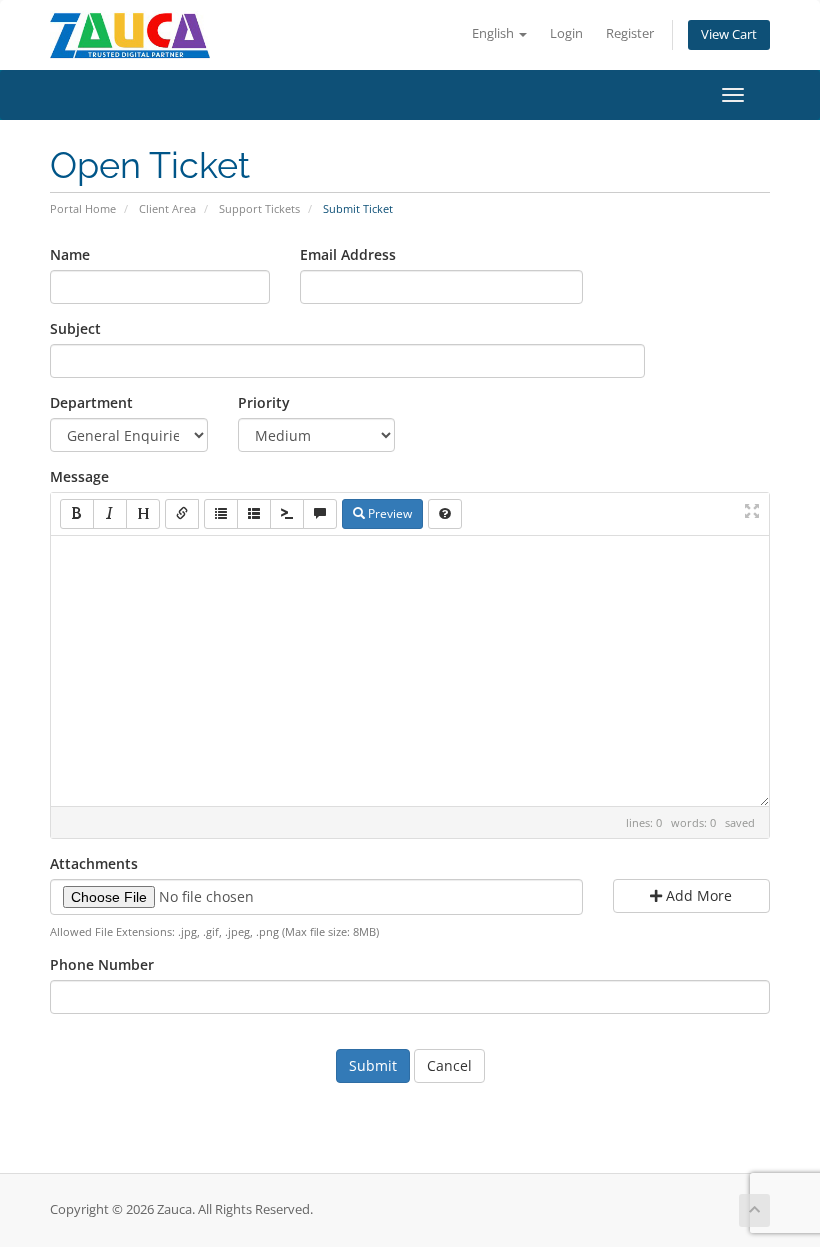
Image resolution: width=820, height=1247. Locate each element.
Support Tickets (259, 208)
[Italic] (110, 514)
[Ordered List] (254, 514)
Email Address (348, 254)
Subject (75, 328)
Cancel (449, 1065)
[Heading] (143, 514)
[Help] (445, 514)
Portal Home (83, 208)
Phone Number (102, 964)
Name (70, 254)
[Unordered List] (221, 514)
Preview (388, 513)
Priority (264, 402)
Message (79, 476)
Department (91, 402)
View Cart (729, 34)
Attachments (94, 863)
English (494, 33)
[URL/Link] (182, 514)
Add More (697, 895)
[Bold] (77, 514)
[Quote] (320, 514)
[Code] (287, 514)
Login (566, 33)
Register (630, 33)
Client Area (167, 208)
